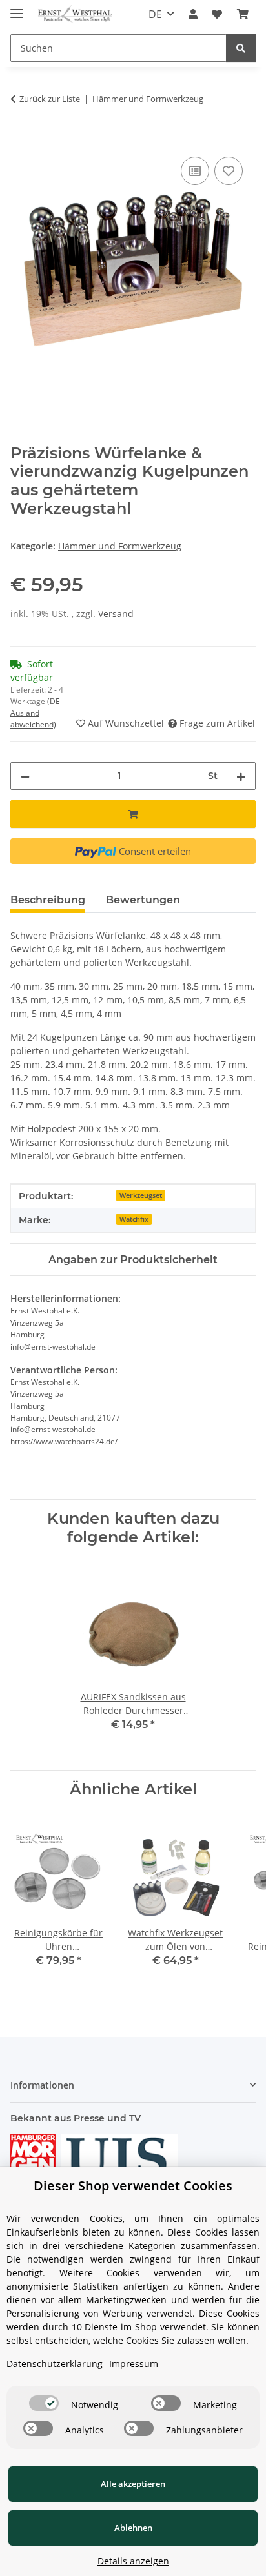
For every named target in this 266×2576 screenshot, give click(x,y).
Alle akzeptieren (133, 2484)
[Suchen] (241, 48)
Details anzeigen (133, 2561)
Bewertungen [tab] (143, 900)
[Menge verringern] (25, 776)
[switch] (44, 2403)
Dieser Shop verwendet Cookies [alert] (133, 2186)
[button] (193, 14)
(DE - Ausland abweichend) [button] (37, 713)
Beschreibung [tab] (48, 900)
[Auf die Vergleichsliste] (195, 171)
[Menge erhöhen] (241, 776)
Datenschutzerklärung (55, 2364)
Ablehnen (133, 2528)
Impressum (134, 2364)
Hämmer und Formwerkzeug (120, 546)
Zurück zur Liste (50, 99)
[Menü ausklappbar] (17, 8)
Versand (116, 614)
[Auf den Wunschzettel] (229, 171)
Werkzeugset (141, 1195)
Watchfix (134, 1219)
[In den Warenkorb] (21, 139)
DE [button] (155, 14)
